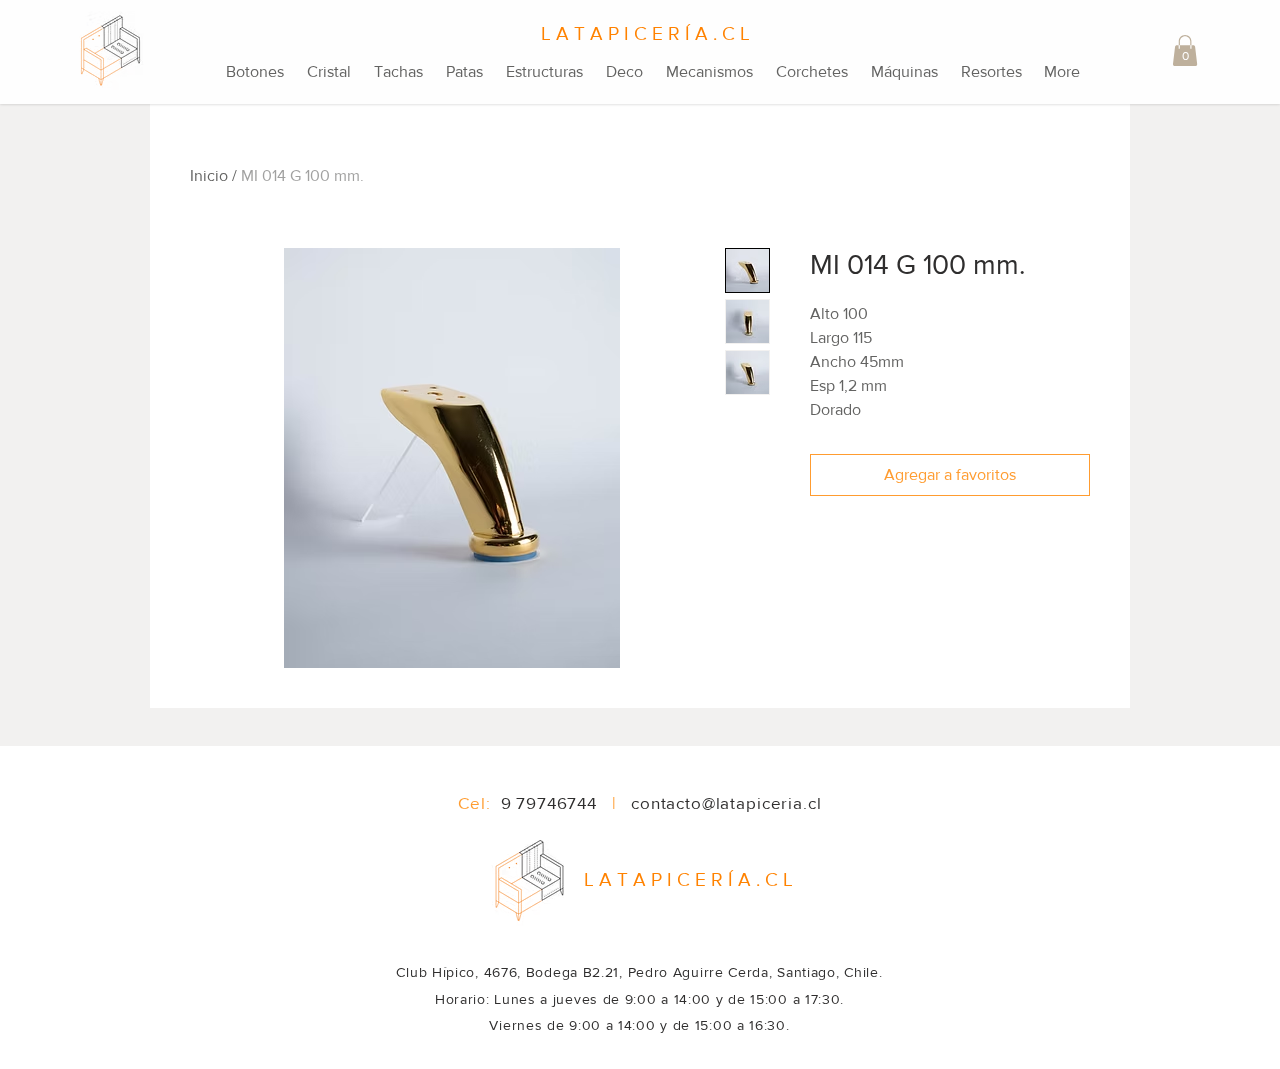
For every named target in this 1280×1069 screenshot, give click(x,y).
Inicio (209, 175)
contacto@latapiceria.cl (726, 802)
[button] (1185, 50)
